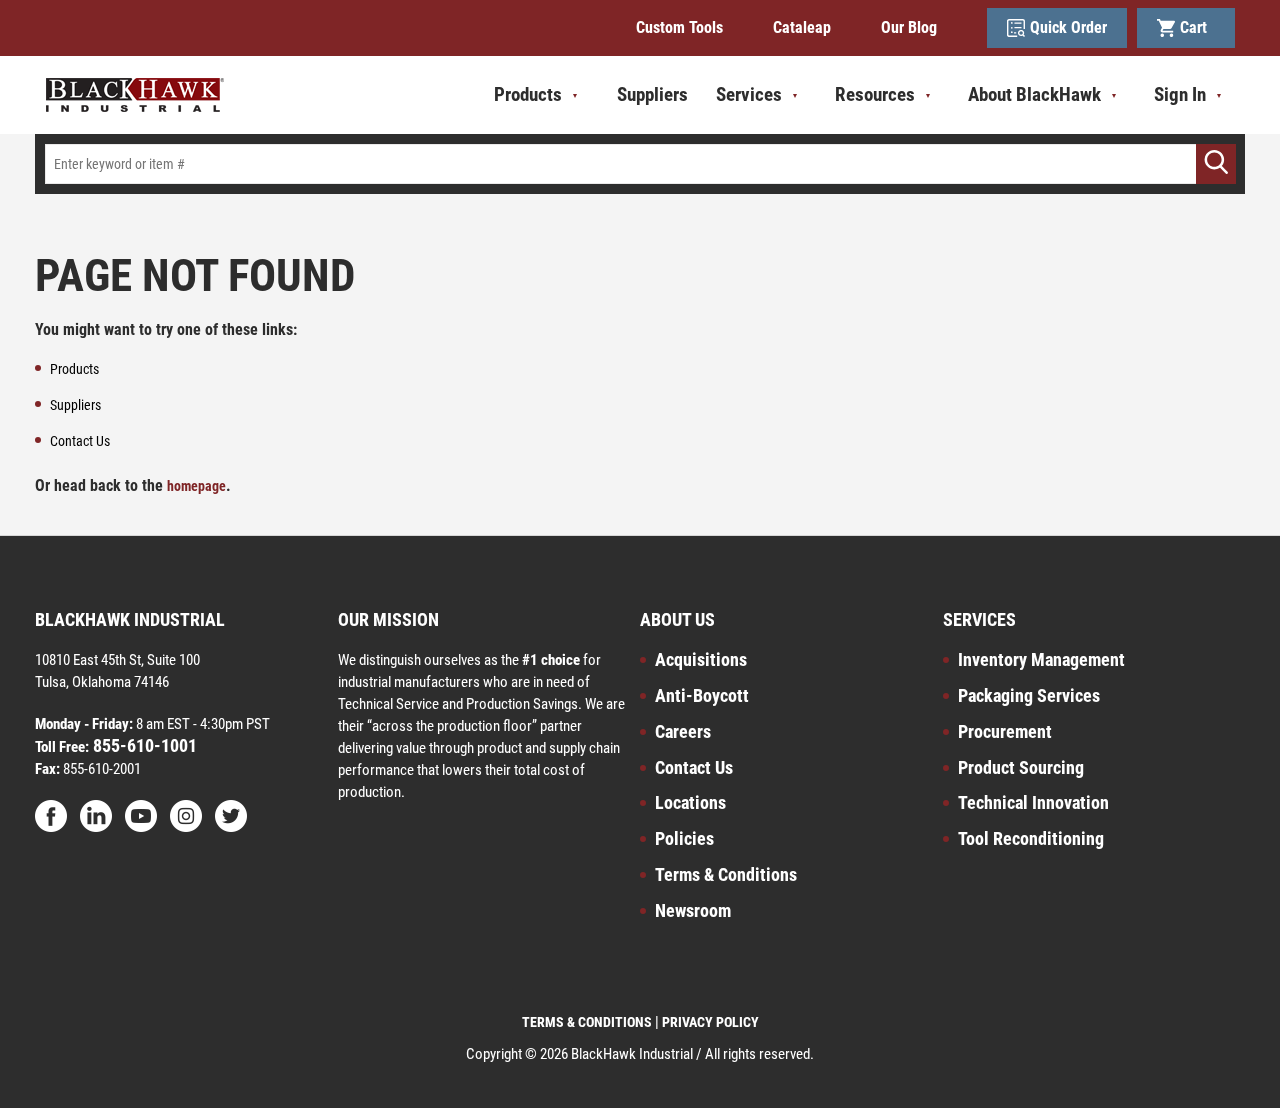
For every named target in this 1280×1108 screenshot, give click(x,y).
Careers (683, 731)
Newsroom (693, 910)
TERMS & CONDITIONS (587, 1022)
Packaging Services (1029, 695)
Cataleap (802, 27)
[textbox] (640, 164)
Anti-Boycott (702, 695)
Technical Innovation (1033, 802)
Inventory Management (1041, 659)
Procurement (1005, 731)
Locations (690, 802)
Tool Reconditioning (1031, 838)
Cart (1197, 27)
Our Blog (909, 27)
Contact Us (694, 767)
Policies (684, 838)
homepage (196, 486)
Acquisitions (701, 659)
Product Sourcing (1021, 767)
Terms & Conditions (726, 874)
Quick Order (1068, 27)
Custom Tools (679, 27)
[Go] (1216, 164)
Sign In (1180, 94)
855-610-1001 (143, 745)
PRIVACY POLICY (710, 1022)
